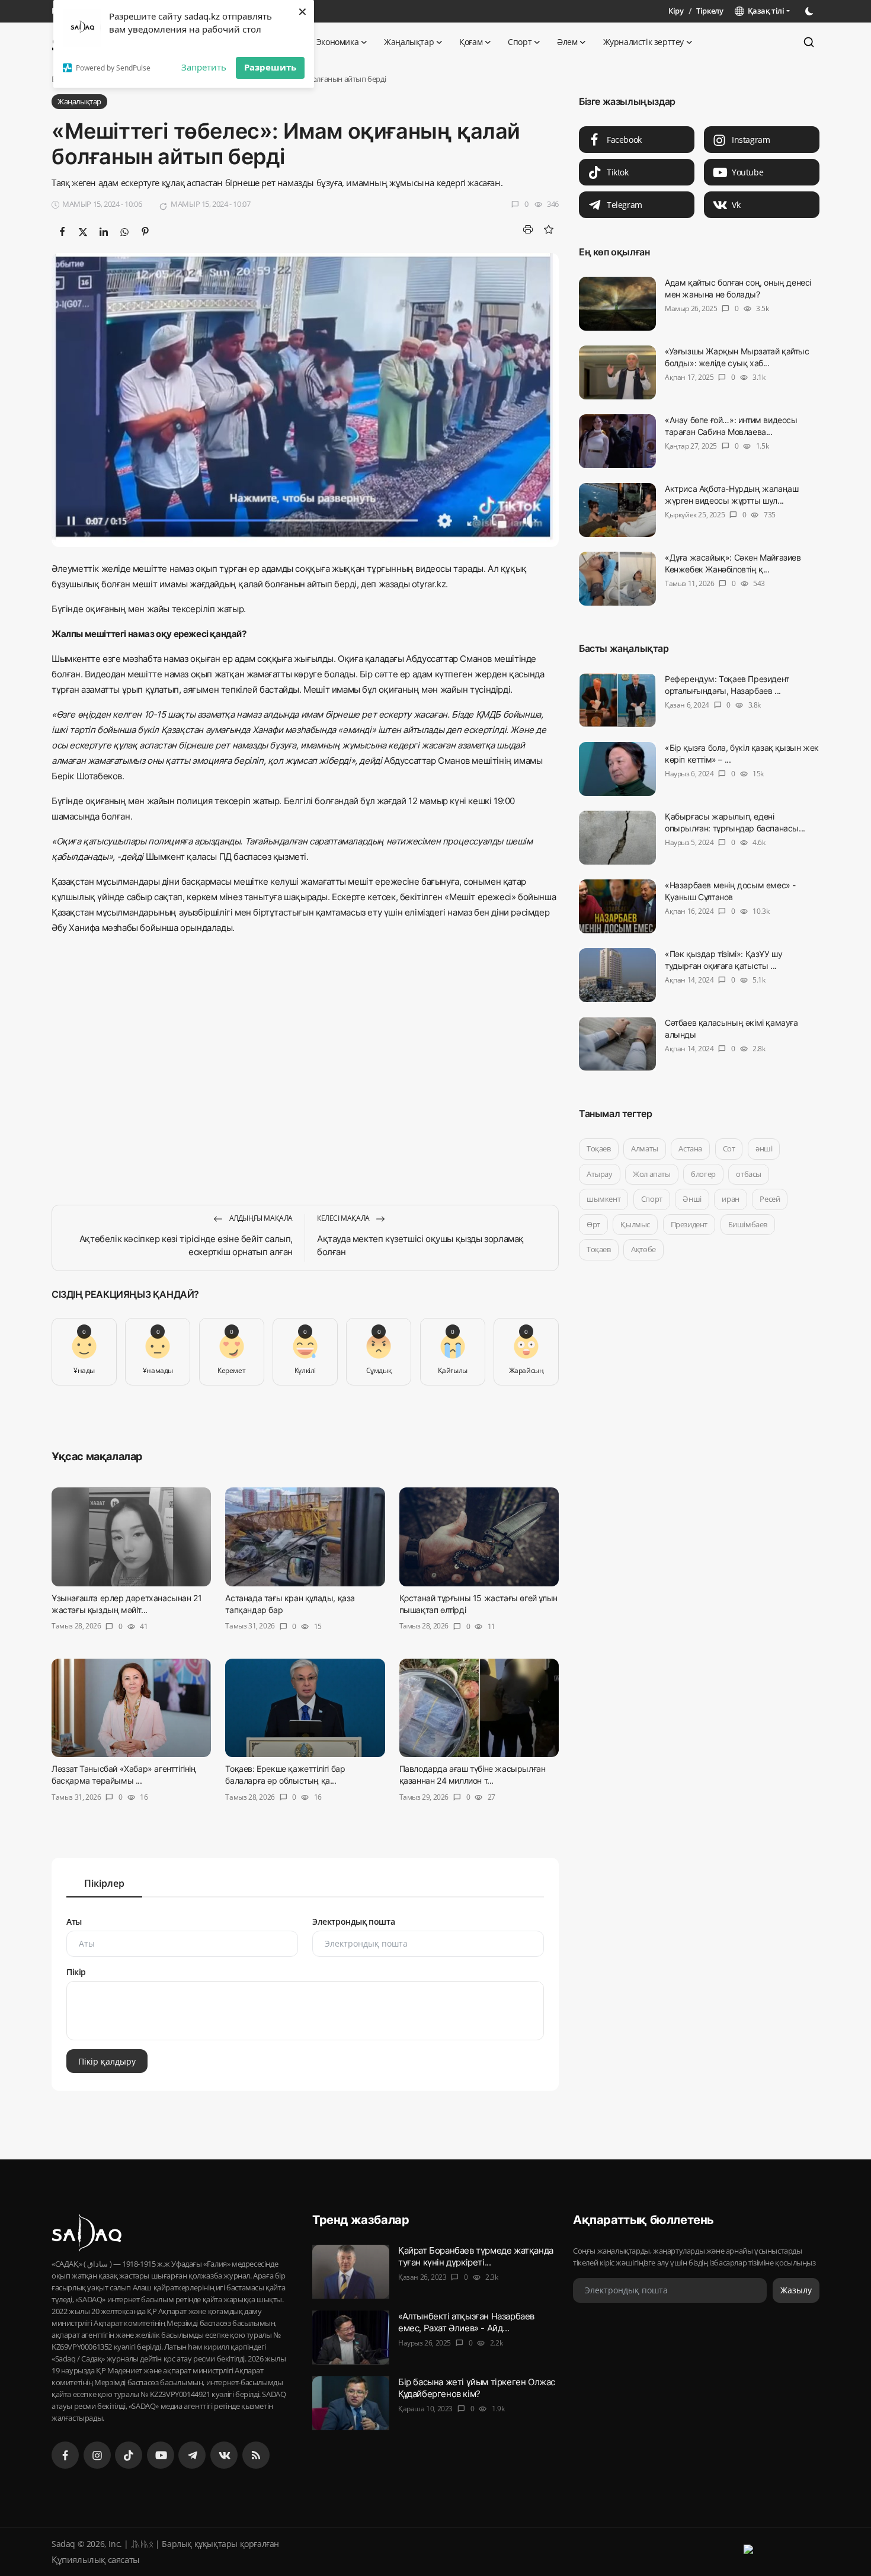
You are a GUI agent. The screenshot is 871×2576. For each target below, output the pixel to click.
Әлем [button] (567, 42)
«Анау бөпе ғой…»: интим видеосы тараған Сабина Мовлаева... (731, 426)
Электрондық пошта (353, 1921)
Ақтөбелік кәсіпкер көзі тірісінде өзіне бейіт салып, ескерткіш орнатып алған (186, 1245)
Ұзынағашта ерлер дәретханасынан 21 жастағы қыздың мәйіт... (127, 1604)
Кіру (676, 11)
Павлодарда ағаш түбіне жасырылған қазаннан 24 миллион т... (473, 1775)
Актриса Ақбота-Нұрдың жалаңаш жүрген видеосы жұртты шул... (731, 495)
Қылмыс (635, 1224)
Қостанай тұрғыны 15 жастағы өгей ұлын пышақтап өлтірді (478, 1604)
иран (730, 1199)
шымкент (603, 1199)
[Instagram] (97, 2455)
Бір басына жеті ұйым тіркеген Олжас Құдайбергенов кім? (477, 2388)
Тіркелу (710, 11)
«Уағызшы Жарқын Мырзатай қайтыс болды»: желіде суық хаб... (737, 357)
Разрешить (270, 67)
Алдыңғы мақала (260, 1218)
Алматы (645, 1148)
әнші (764, 1148)
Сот (729, 1148)
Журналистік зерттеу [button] (643, 42)
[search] (809, 42)
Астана (690, 1148)
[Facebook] (65, 2455)
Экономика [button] (337, 42)
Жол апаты (651, 1174)
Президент (689, 1224)
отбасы (749, 1174)
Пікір (76, 1972)
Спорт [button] (520, 42)
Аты (74, 1921)
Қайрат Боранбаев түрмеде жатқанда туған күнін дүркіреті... (476, 2256)
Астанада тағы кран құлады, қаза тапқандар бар (290, 1604)
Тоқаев (599, 1148)
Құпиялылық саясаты (96, 2559)
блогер (703, 1174)
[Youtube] (161, 2455)
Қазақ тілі (764, 11)
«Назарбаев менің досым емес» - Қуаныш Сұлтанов (730, 891)
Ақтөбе (643, 1249)
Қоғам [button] (471, 42)
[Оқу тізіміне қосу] (548, 229)
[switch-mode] (811, 11)
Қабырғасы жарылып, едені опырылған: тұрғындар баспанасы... (735, 822)
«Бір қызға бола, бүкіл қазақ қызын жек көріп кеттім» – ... (742, 753)
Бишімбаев (748, 1224)
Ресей (770, 1199)
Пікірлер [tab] (104, 1883)
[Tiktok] (129, 2455)
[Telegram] (192, 2455)
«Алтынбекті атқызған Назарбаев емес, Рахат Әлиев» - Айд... (466, 2322)
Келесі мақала (344, 1218)
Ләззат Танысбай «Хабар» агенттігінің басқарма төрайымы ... (124, 1775)
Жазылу (796, 2290)
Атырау (600, 1174)
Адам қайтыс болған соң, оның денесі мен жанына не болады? (738, 288)
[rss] (256, 2455)
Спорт (652, 1199)
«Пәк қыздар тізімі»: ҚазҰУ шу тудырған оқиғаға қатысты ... (723, 960)
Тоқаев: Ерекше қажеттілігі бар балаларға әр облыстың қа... (285, 1775)
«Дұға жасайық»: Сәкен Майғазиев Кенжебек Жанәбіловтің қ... (733, 563)
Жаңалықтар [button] (409, 42)
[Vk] (224, 2455)
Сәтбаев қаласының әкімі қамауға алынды (731, 1028)
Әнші (692, 1199)
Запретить (204, 67)
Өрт (593, 1224)
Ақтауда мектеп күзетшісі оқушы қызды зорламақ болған (420, 1245)
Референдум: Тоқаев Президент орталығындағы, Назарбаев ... (727, 685)
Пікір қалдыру (107, 2061)
